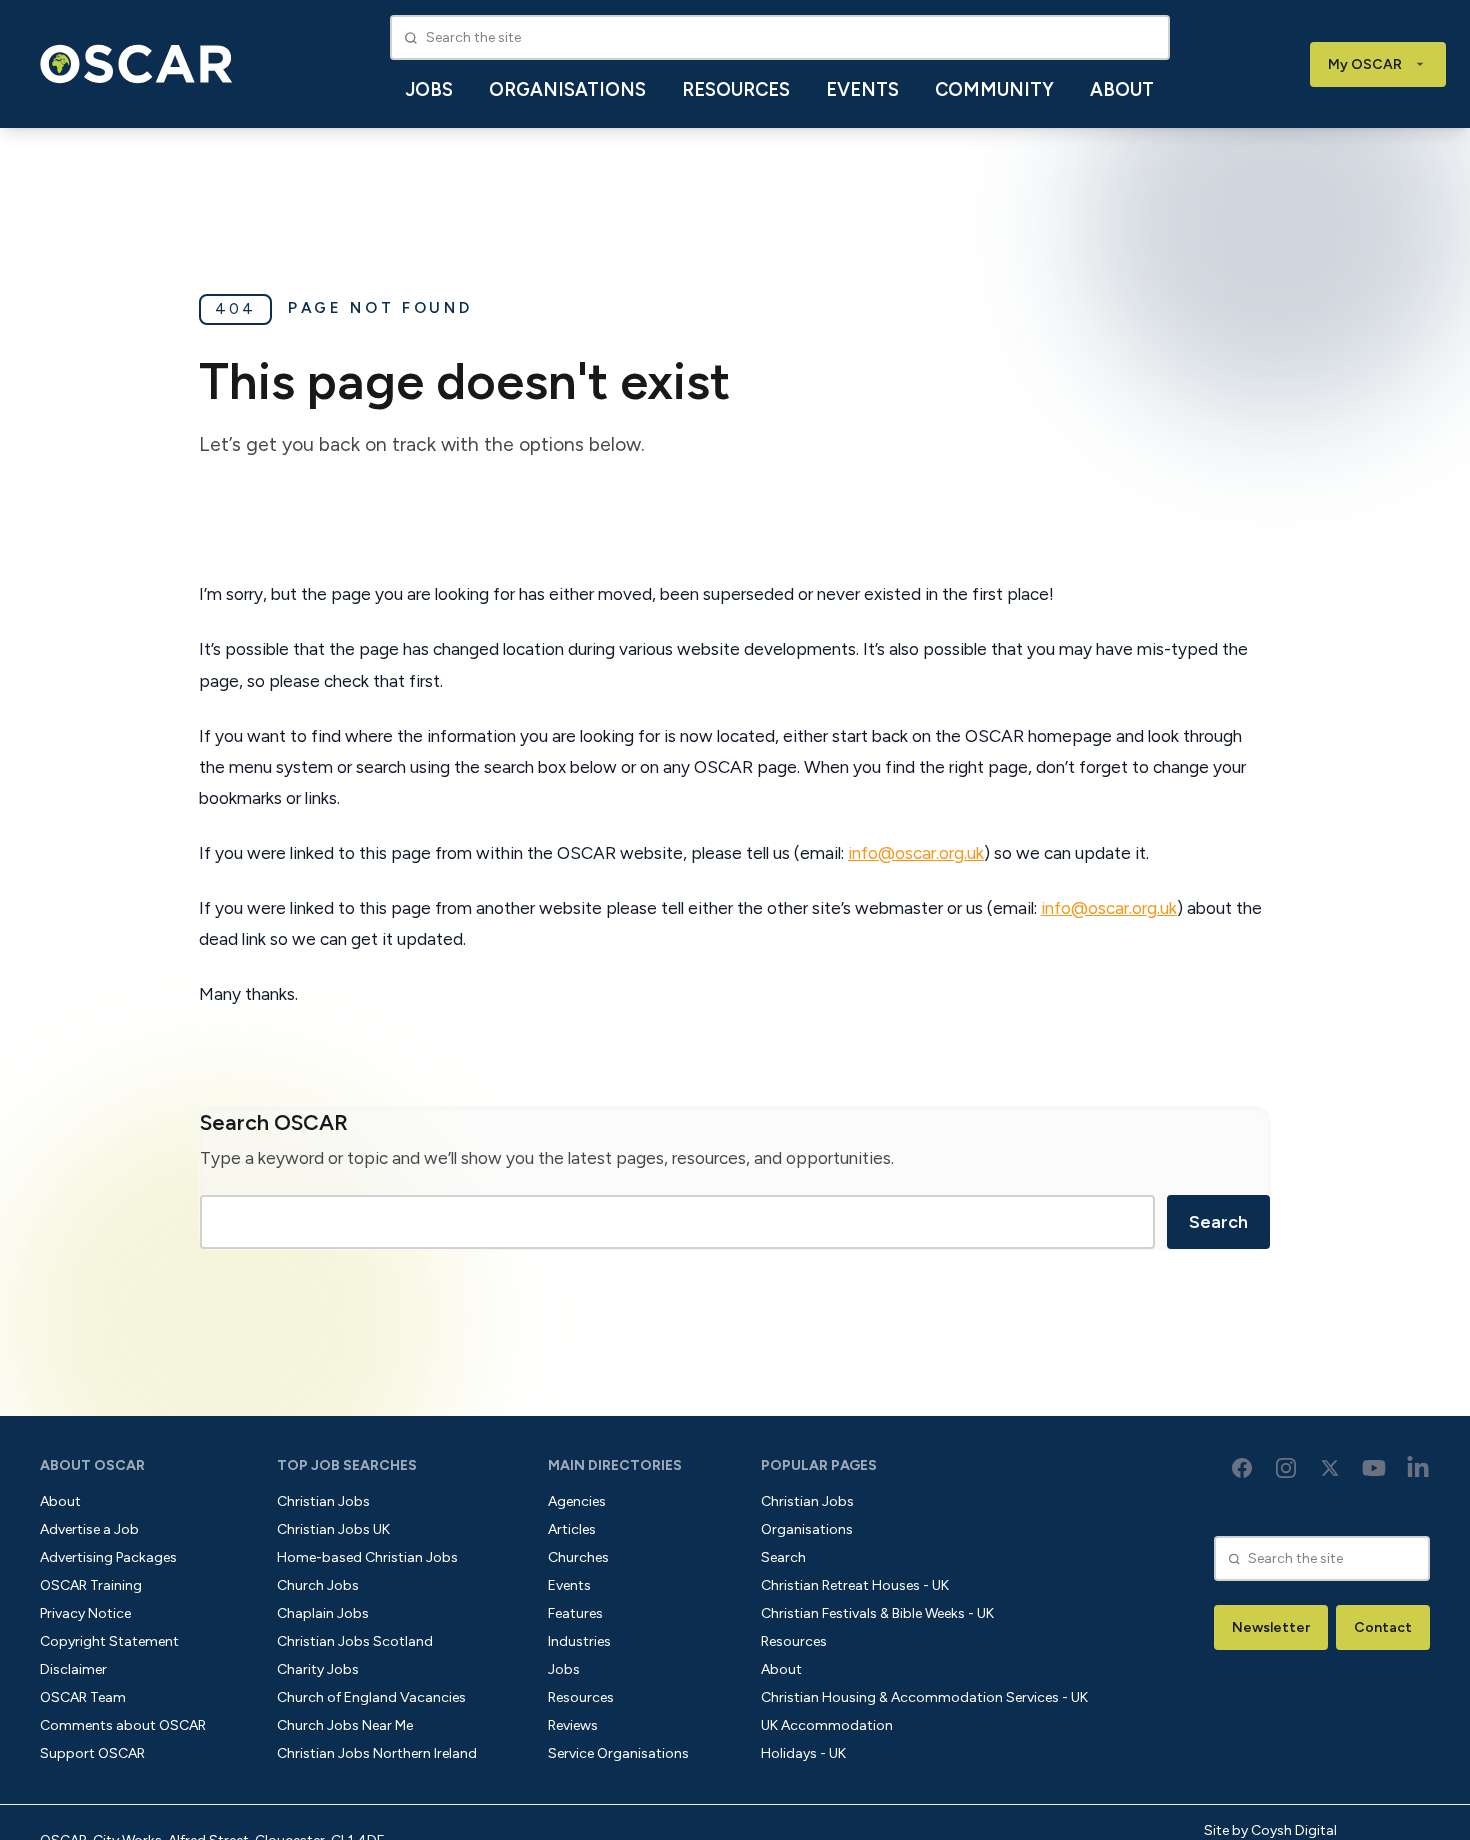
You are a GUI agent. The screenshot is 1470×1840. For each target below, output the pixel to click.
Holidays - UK (803, 1753)
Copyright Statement (109, 1641)
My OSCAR (1365, 64)
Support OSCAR (92, 1753)
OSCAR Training (91, 1585)
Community (994, 90)
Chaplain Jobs (323, 1613)
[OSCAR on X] (1330, 1468)
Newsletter (1271, 1627)
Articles (572, 1529)
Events (862, 90)
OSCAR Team (83, 1697)
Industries (579, 1641)
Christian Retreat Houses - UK (855, 1585)
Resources (736, 90)
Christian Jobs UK (333, 1529)
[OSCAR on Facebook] (1242, 1468)
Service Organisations (618, 1753)
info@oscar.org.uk (916, 853)
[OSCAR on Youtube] (1374, 1468)
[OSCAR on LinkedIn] (1418, 1468)
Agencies (577, 1501)
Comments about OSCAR (123, 1725)
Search (1218, 1222)
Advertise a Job (89, 1529)
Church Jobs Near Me (345, 1725)
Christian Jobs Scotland (355, 1641)
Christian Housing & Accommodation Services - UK (924, 1697)
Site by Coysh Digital (1270, 1830)
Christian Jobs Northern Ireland (377, 1753)
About (1122, 90)
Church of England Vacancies (371, 1697)
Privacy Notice (85, 1613)
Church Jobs (318, 1585)
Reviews (573, 1725)
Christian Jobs (323, 1501)
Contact (1383, 1627)
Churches (578, 1557)
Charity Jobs (318, 1669)
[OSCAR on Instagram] (1286, 1468)
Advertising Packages (108, 1557)
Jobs (429, 90)
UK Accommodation (827, 1725)
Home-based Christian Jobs (367, 1557)
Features (575, 1613)
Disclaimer (73, 1669)
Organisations (567, 90)
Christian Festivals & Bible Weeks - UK (877, 1613)
